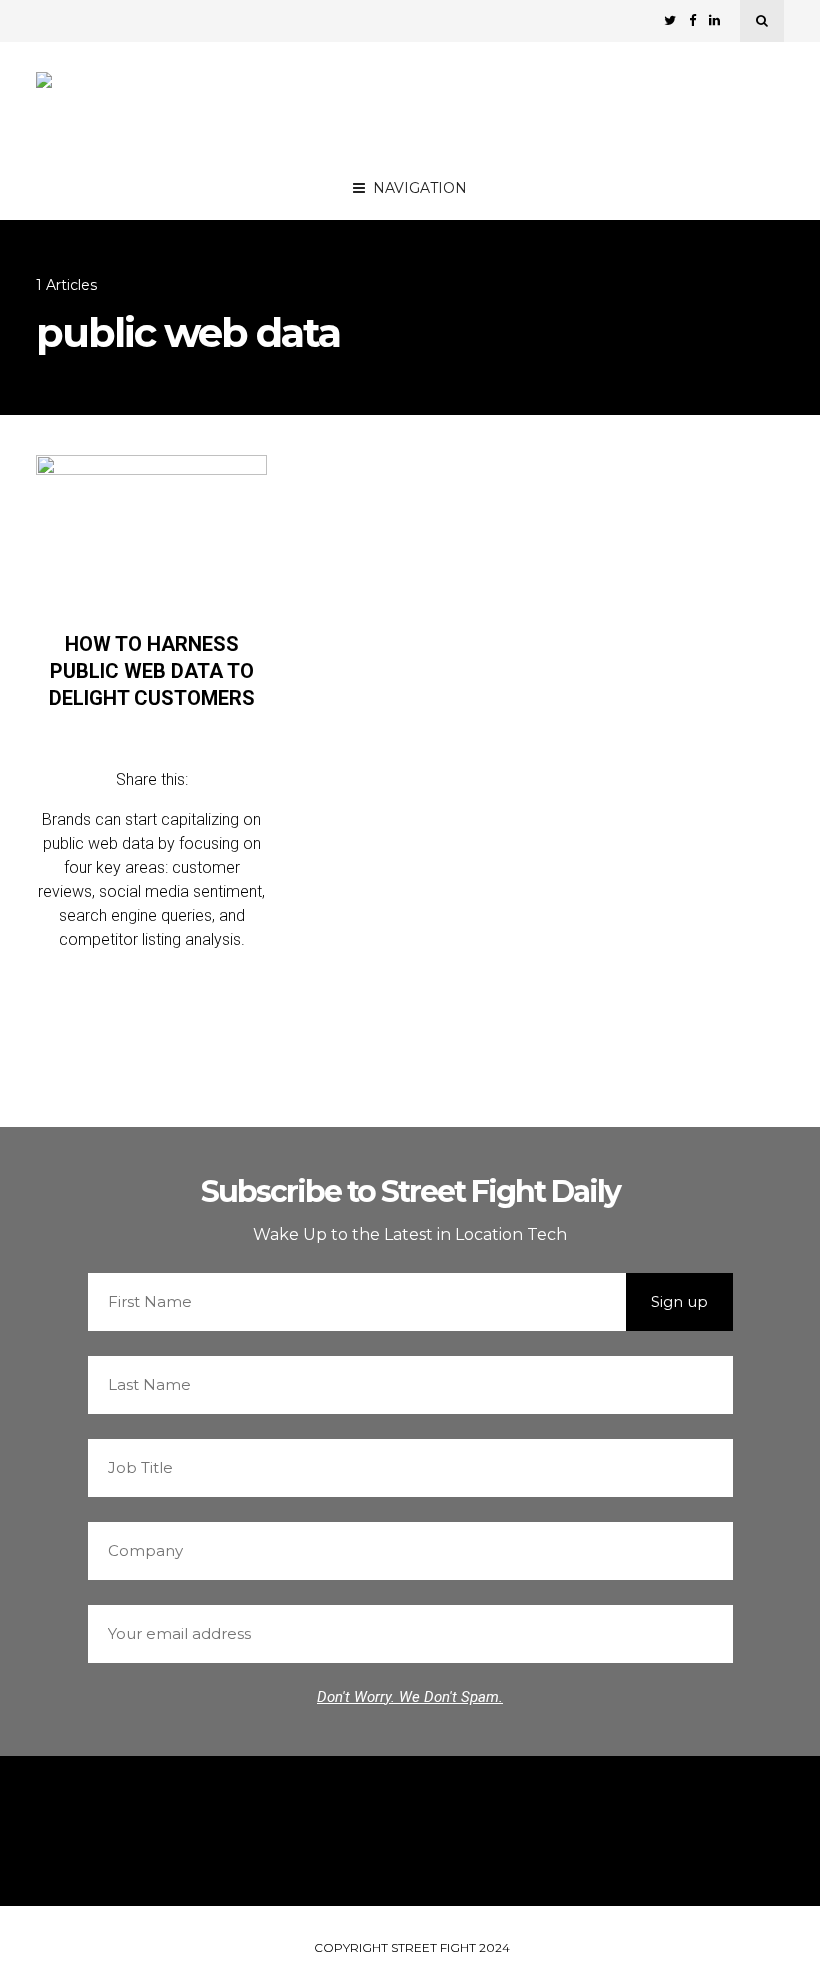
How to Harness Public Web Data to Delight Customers (152, 671)
